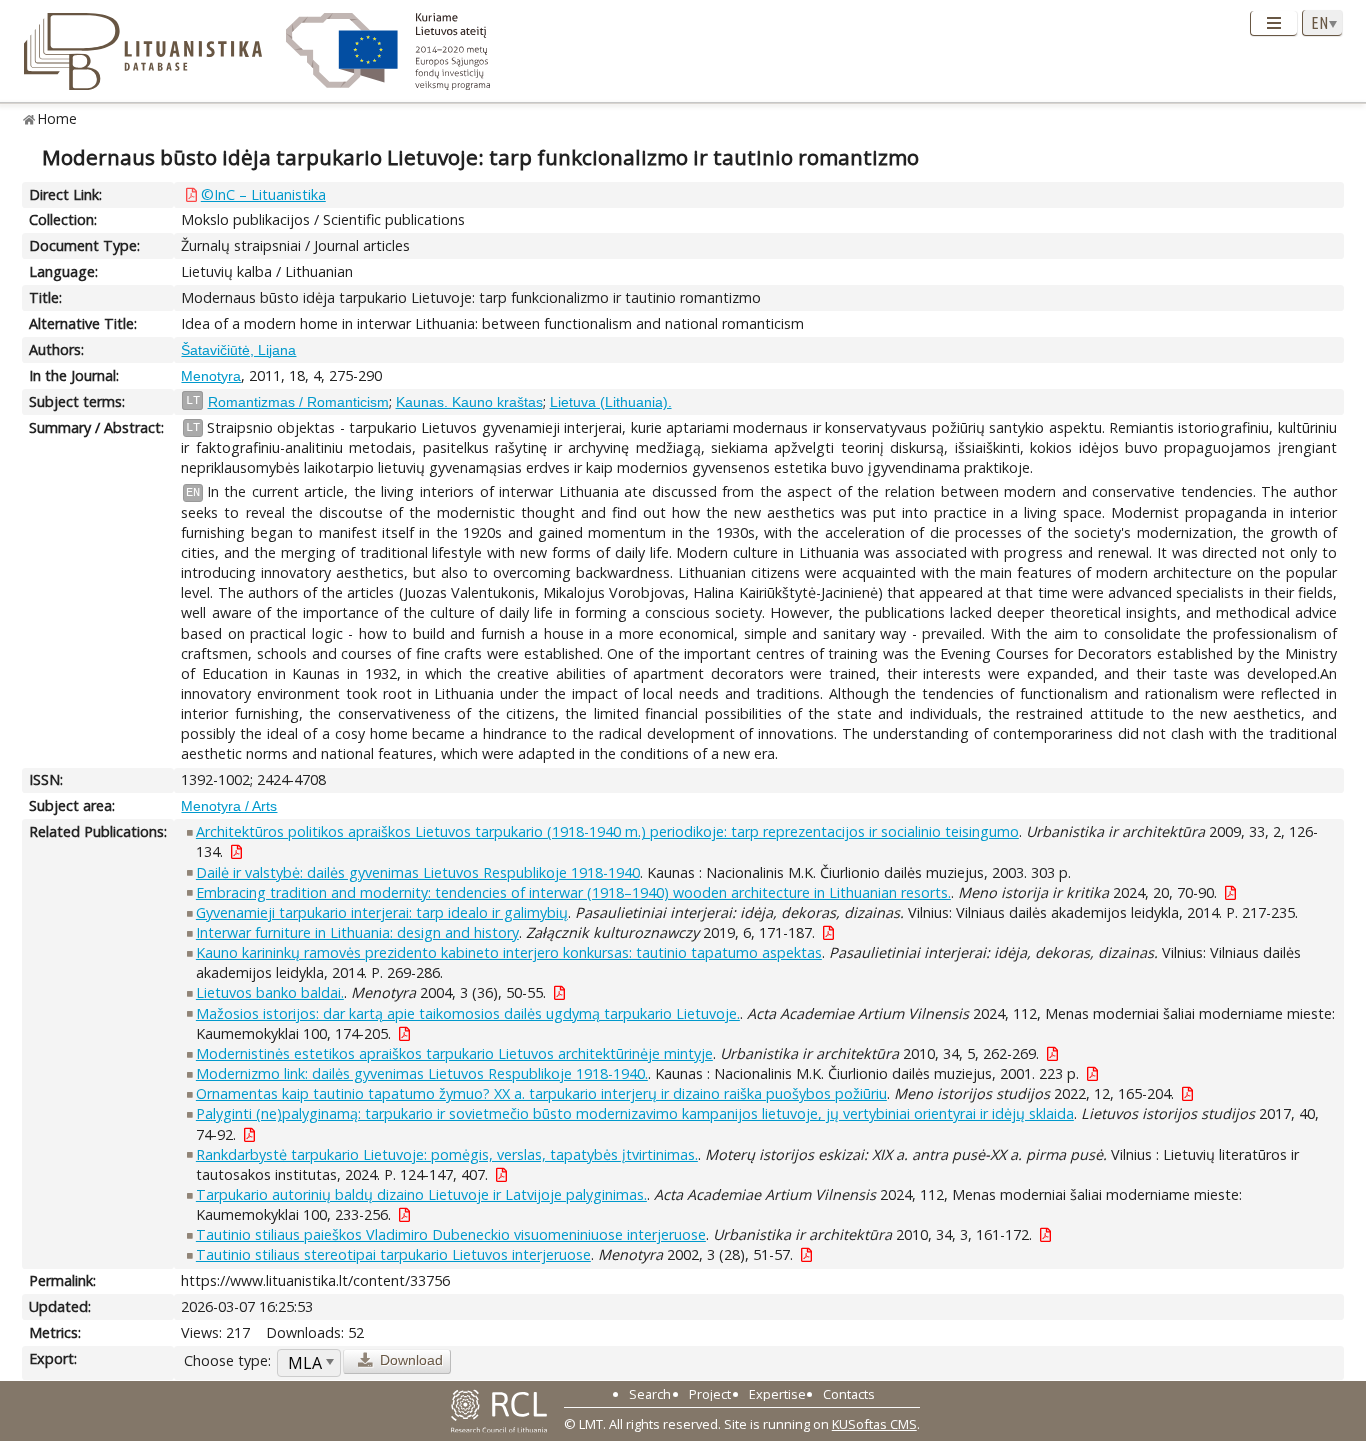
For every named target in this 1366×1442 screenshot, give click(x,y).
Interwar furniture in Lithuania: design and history (357, 932)
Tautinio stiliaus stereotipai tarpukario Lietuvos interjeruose (393, 1254)
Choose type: (227, 1360)
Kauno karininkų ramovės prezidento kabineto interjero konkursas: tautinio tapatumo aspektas (509, 952)
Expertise (777, 1394)
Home (57, 118)
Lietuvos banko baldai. (270, 992)
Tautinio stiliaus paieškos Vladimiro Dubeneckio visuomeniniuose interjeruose (451, 1234)
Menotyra (211, 376)
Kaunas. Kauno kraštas (469, 402)
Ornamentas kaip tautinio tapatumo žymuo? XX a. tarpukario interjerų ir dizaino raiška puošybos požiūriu (541, 1093)
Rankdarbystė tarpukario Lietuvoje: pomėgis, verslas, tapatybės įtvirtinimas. (447, 1154)
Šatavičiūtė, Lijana (238, 350)
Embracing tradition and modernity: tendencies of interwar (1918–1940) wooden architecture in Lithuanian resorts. (573, 892)
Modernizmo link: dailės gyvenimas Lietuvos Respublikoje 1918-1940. (422, 1073)
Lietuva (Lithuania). (611, 402)
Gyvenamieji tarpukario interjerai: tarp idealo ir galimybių (382, 912)
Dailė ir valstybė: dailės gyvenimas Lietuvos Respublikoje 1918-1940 (418, 872)
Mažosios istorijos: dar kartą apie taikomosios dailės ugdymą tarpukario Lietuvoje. (468, 1013)
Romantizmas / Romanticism (298, 402)
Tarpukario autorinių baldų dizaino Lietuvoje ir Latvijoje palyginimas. (421, 1194)
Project (710, 1394)
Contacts (849, 1394)
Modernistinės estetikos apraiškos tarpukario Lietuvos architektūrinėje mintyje (454, 1053)
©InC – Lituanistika (263, 194)
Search (650, 1394)
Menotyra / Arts (229, 806)
